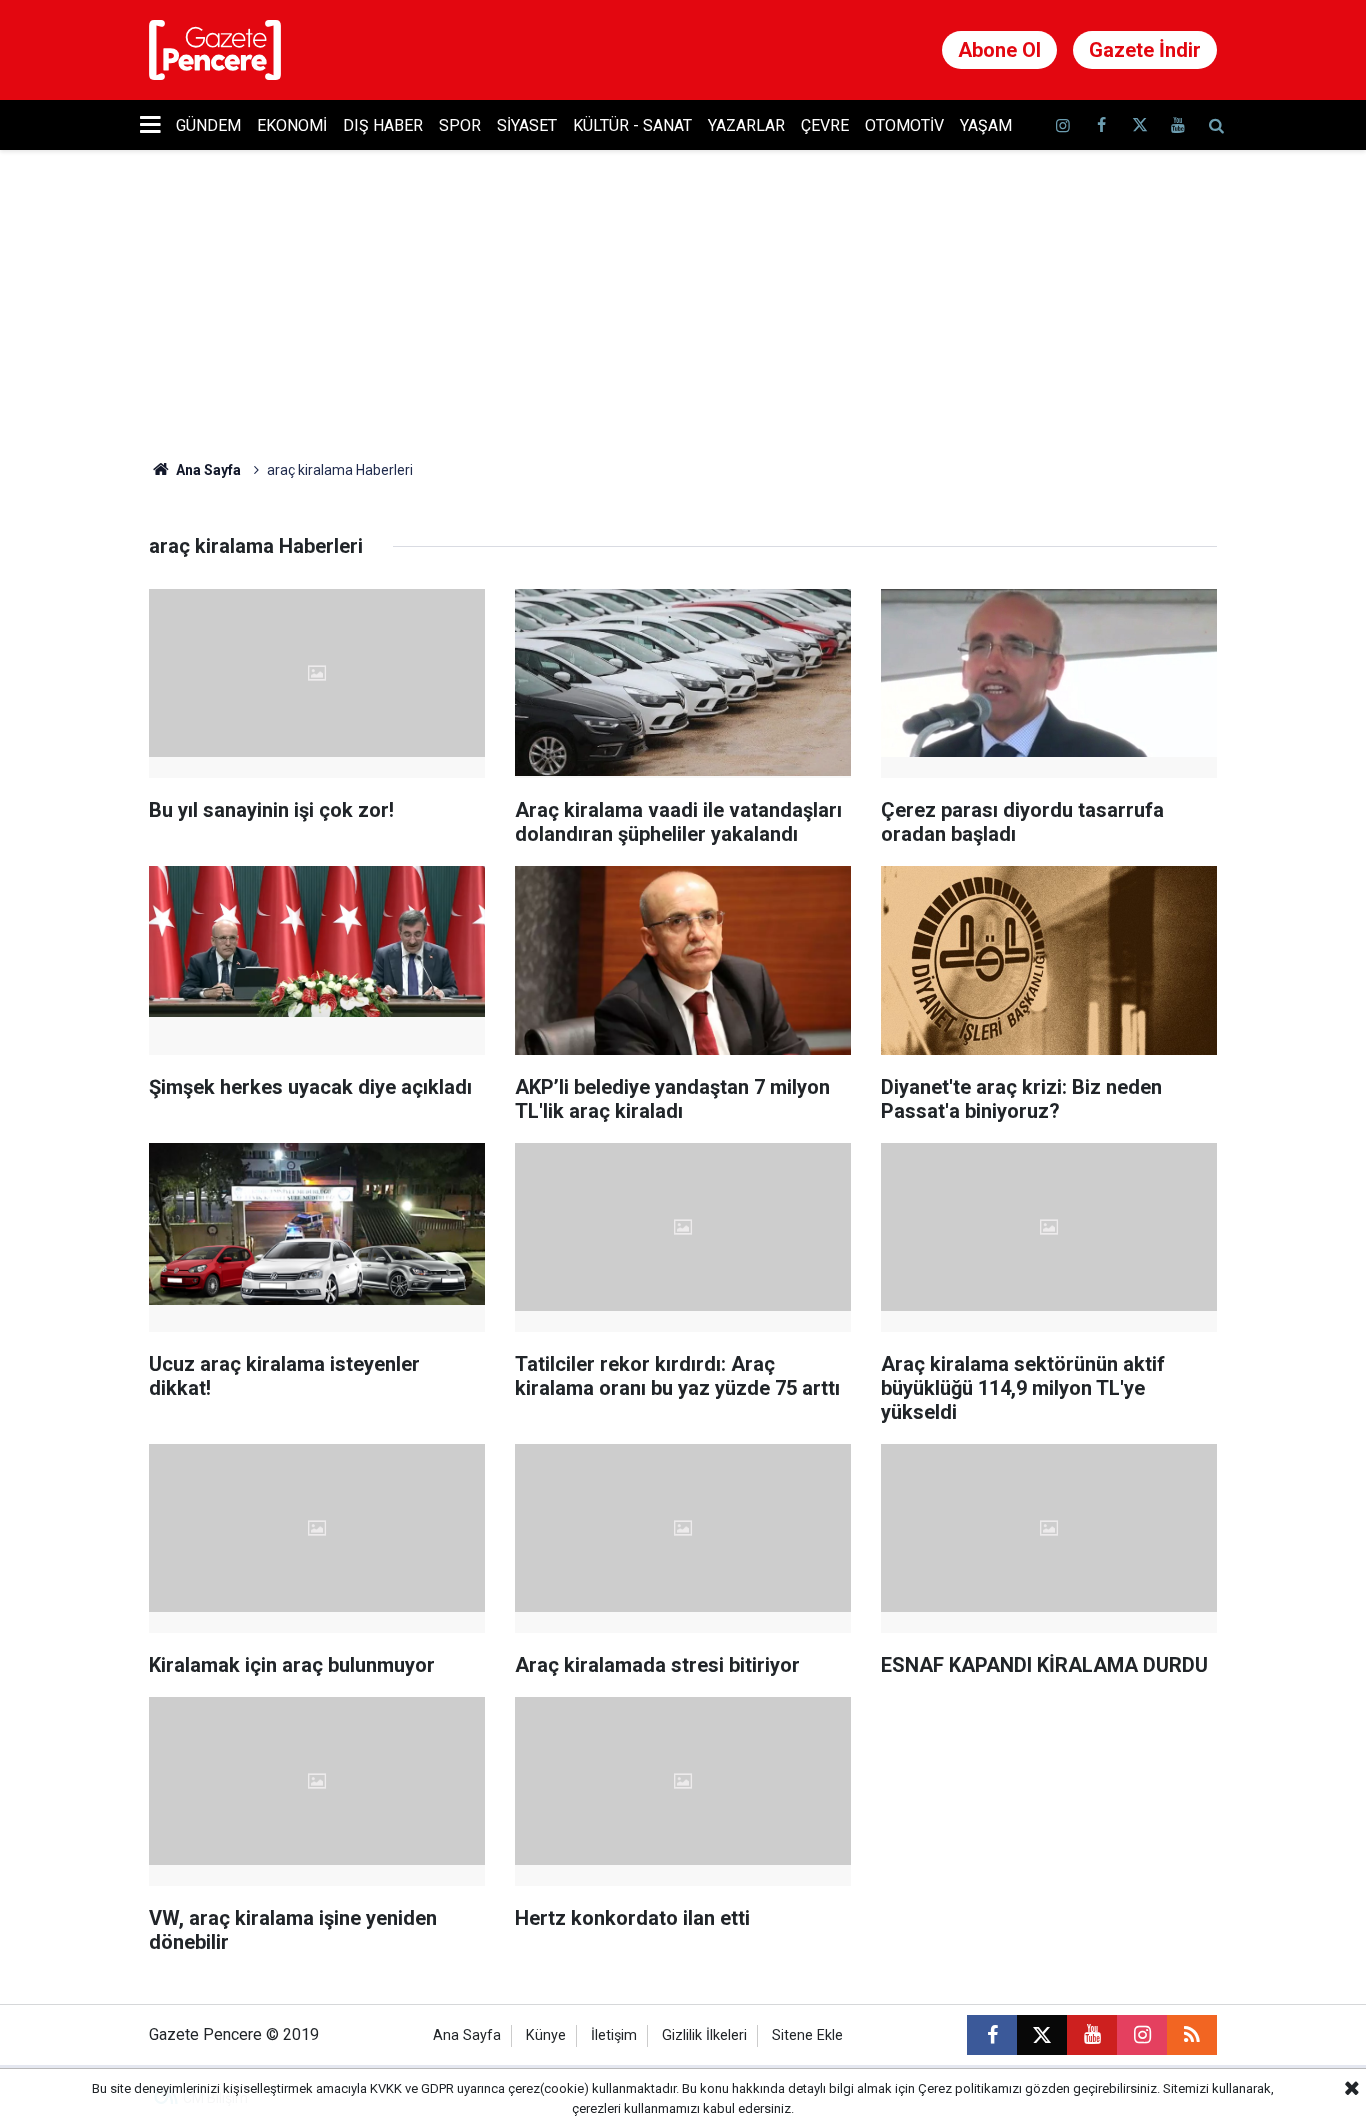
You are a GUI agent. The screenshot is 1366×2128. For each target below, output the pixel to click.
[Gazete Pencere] (215, 48)
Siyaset (527, 125)
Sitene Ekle (807, 2035)
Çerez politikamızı (970, 2088)
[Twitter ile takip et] (1139, 125)
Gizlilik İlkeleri (704, 2035)
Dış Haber (383, 125)
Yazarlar (746, 125)
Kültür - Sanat (632, 125)
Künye (546, 2035)
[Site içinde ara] (1216, 125)
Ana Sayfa (207, 470)
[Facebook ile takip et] (1101, 125)
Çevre (825, 125)
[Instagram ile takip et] (1142, 2035)
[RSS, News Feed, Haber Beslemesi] (1192, 2035)
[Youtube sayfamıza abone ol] (1178, 125)
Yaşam (986, 125)
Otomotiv (904, 125)
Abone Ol (999, 50)
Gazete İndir (1145, 50)
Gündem (208, 125)
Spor (460, 125)
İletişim (614, 2035)
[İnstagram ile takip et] (1063, 125)
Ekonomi (292, 125)
